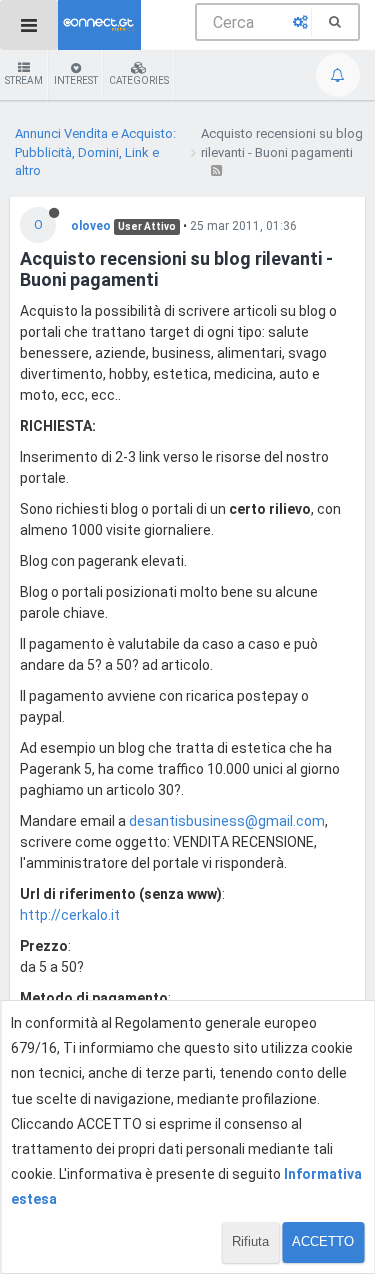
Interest (76, 80)
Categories (139, 80)
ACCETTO (323, 1241)
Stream (24, 80)
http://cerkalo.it (70, 915)
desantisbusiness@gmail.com (227, 821)
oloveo (91, 226)
